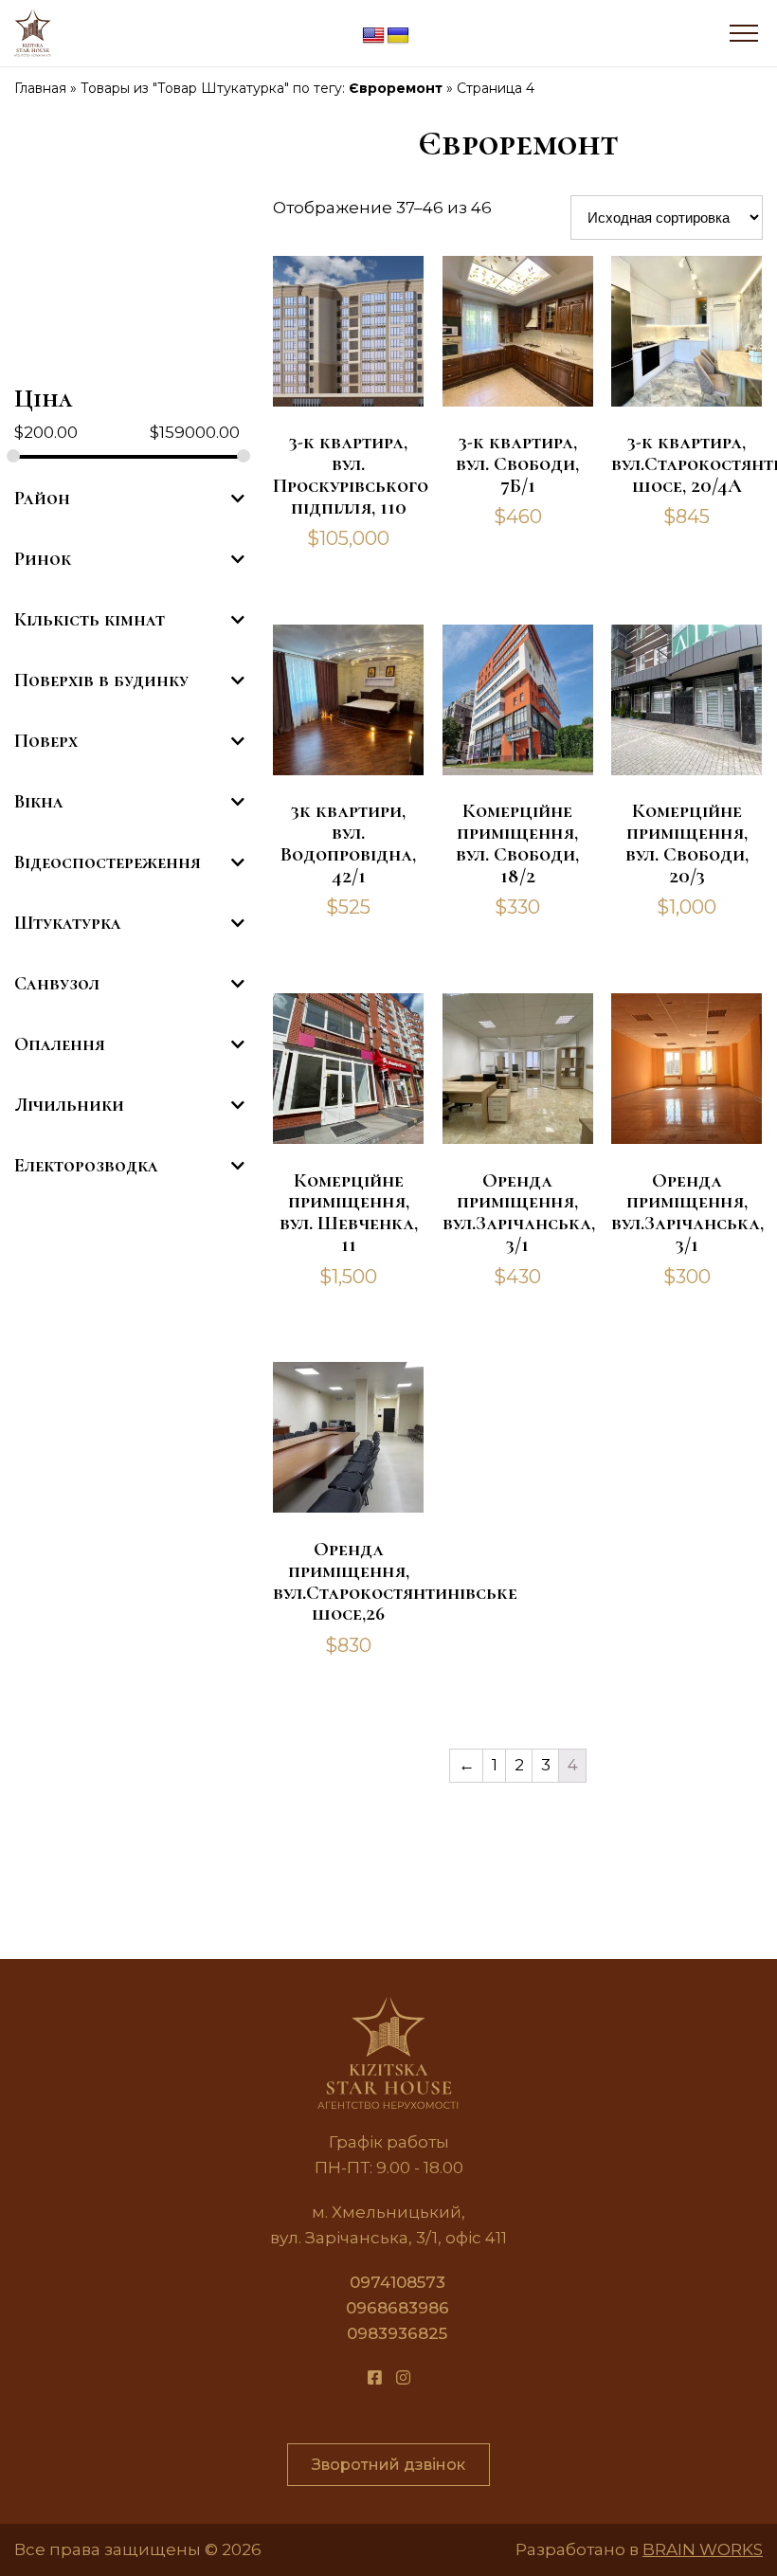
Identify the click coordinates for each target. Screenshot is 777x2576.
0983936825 (397, 2333)
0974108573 (398, 2282)
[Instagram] (403, 2378)
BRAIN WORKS (703, 2549)
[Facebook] (375, 2378)
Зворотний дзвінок (388, 2465)
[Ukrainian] (398, 36)
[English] (373, 36)
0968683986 (398, 2308)
